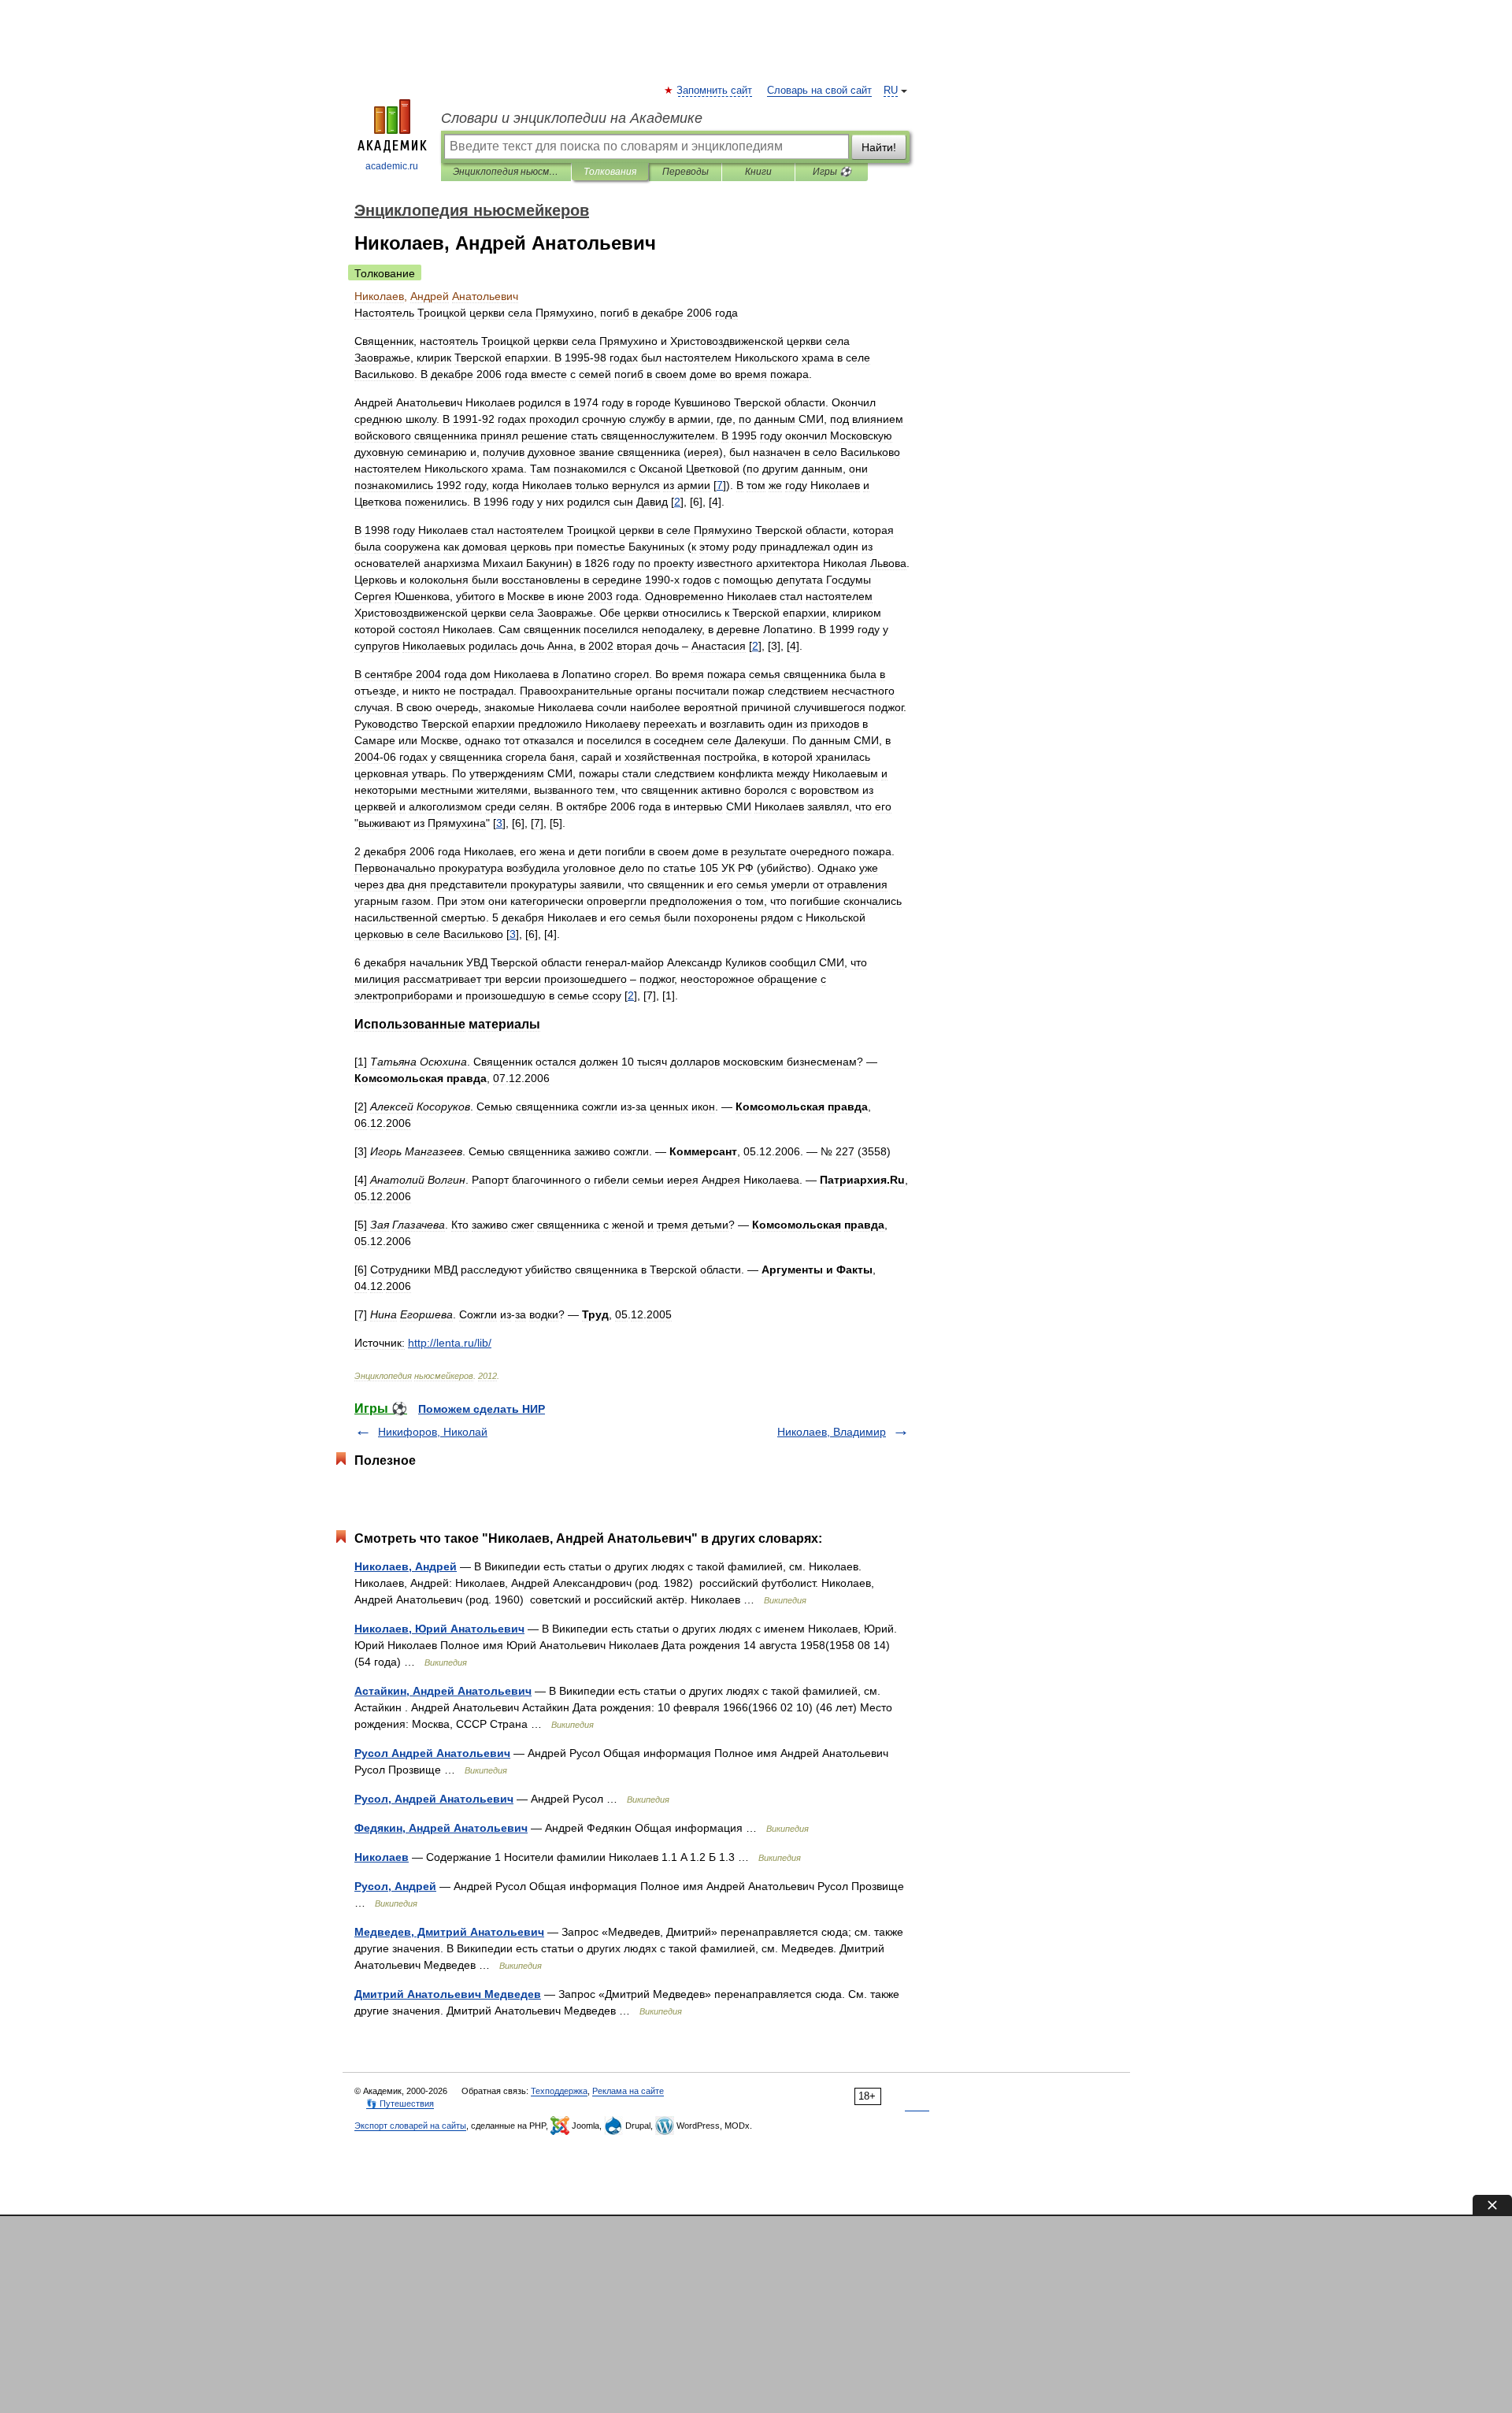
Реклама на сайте (628, 2091)
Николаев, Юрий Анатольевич (439, 1629)
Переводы (686, 172)
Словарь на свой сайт (819, 91)
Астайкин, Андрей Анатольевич (443, 1691)
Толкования (610, 172)
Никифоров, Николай (433, 1432)
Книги (758, 172)
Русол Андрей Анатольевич (432, 1753)
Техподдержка (559, 2091)
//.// (450, 1343)
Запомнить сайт (715, 91)
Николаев (382, 1857)
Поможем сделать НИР (482, 1409)
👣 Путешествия (400, 2103)
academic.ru (392, 166)
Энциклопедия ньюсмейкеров (506, 172)
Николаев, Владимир (832, 1432)
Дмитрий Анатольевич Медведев (448, 1994)
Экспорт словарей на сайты (410, 2126)
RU (891, 91)
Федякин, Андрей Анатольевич (441, 1828)
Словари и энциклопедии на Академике (572, 118)
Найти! (879, 147)
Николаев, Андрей (406, 1566)
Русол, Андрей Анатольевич (434, 1799)
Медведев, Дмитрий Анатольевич (449, 1932)
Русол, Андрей (395, 1886)
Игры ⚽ (832, 172)
